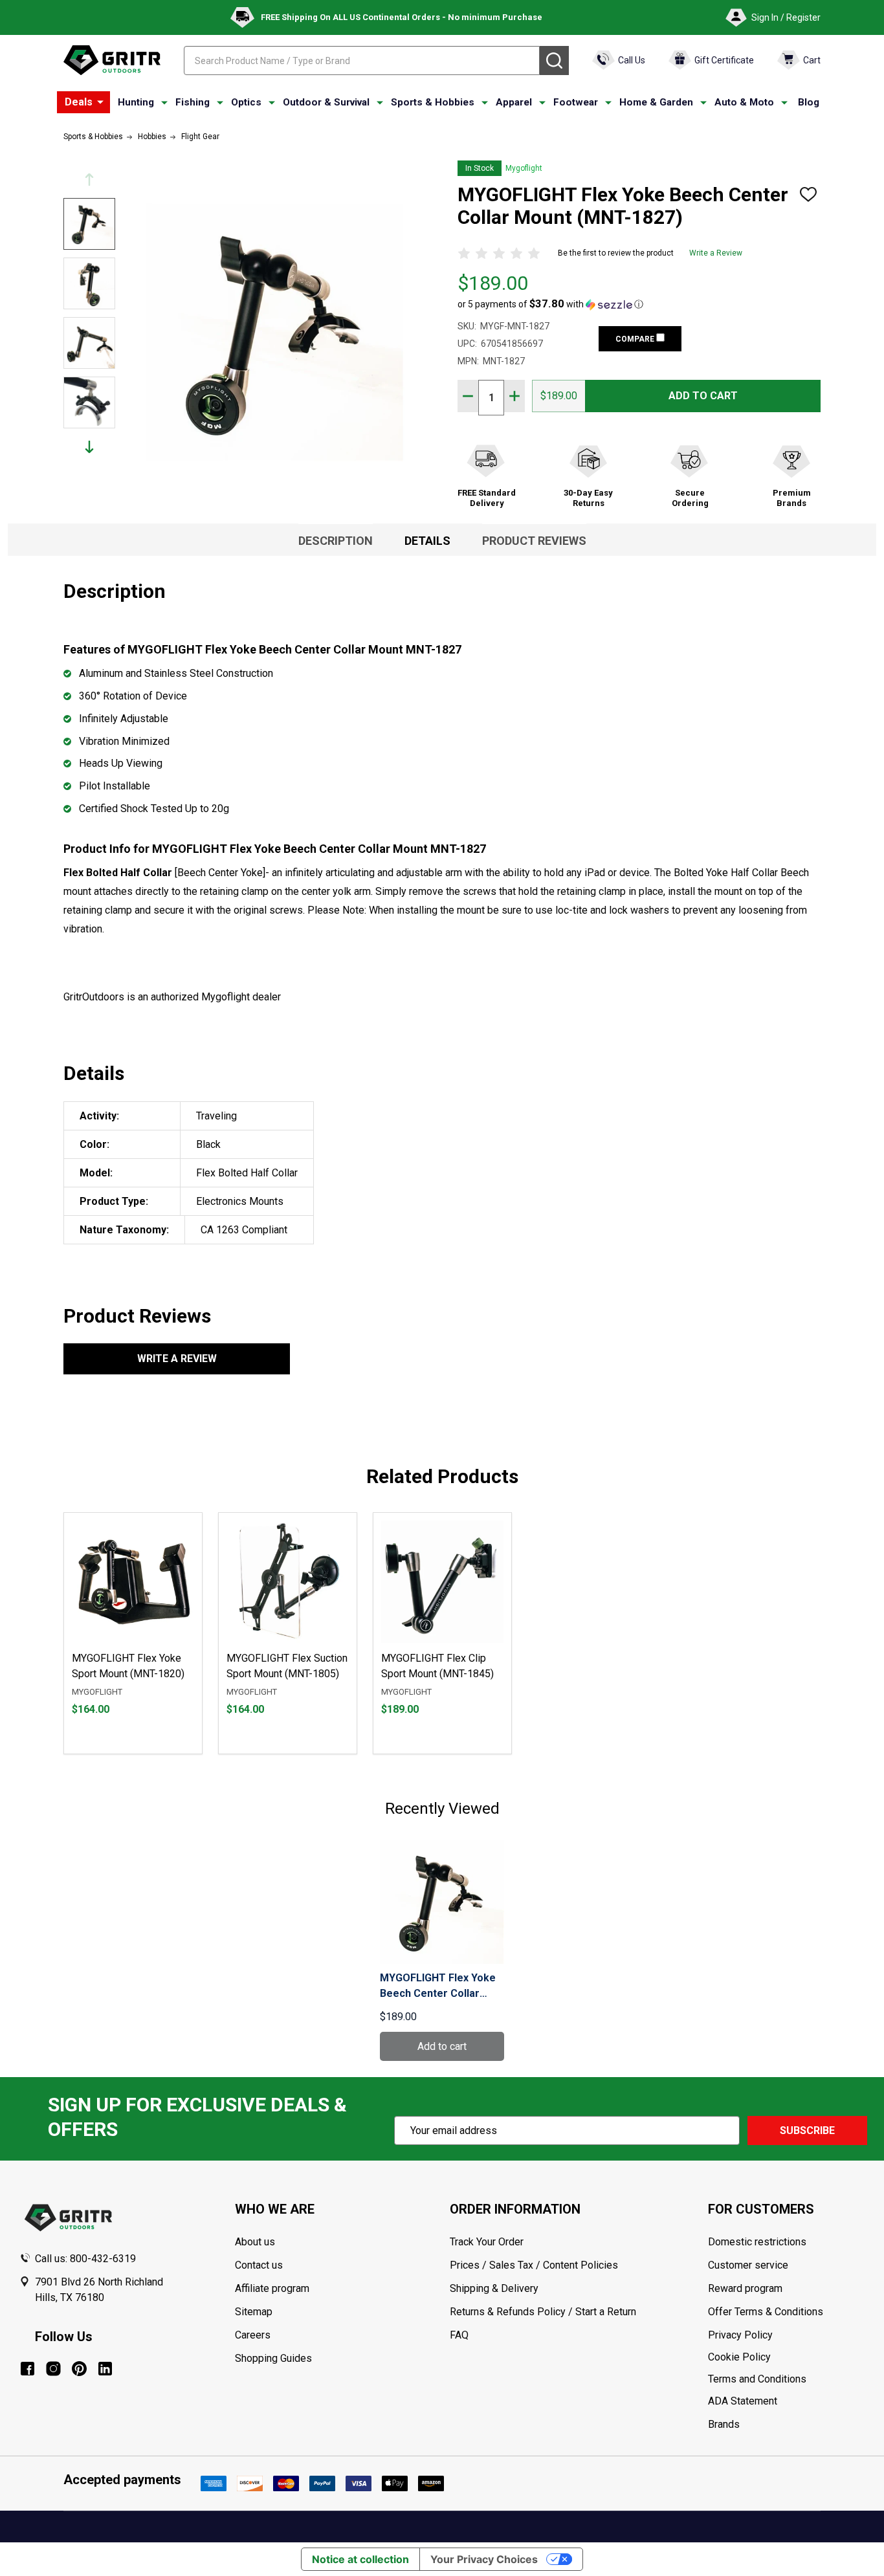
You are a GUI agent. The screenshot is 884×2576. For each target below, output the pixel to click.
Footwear (576, 102)
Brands (724, 2424)
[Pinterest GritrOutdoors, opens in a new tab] (79, 2369)
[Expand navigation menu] (164, 103)
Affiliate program (272, 2288)
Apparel (514, 102)
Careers (253, 2335)
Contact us (259, 2265)
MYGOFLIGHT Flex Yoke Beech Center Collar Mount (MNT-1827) (438, 1987)
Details (427, 541)
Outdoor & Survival (326, 102)
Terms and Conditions (786, 2379)
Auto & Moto (744, 102)
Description (336, 541)
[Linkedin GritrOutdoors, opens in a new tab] (105, 2369)
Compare (636, 339)
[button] (550, 304)
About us (255, 2242)
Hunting (136, 102)
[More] (100, 102)
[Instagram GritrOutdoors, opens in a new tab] (53, 2369)
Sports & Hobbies (433, 102)
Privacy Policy (786, 2335)
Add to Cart (703, 396)
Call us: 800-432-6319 (85, 2259)
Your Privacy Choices (484, 2559)
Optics (246, 102)
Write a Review (716, 253)
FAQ (459, 2335)
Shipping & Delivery (494, 2288)
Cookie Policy (786, 2357)
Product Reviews (534, 541)
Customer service (748, 2265)
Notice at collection (360, 2559)
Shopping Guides (273, 2358)
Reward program (745, 2288)
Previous (89, 180)
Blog (809, 102)
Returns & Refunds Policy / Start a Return (543, 2312)
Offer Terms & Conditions (766, 2312)
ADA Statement (743, 2401)
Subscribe (807, 2130)
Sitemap (254, 2312)
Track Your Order (487, 2242)
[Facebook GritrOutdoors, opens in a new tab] (28, 2369)
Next (89, 447)
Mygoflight (524, 168)
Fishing (193, 102)
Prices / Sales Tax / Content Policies (534, 2265)
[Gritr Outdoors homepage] (112, 60)
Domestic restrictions (757, 2242)
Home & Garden (656, 102)
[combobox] (362, 61)
